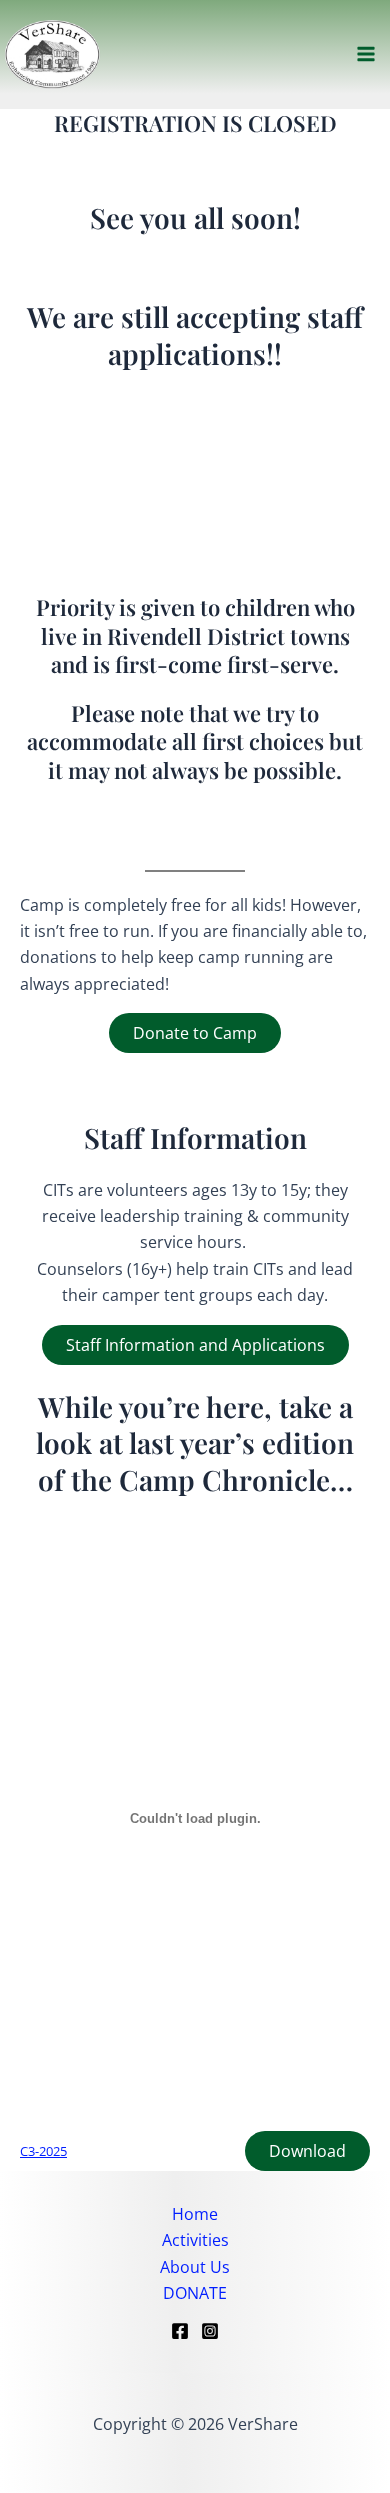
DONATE (195, 2293)
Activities (195, 2240)
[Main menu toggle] (366, 54)
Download (307, 2151)
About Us (195, 2267)
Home (195, 2214)
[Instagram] (210, 2331)
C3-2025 (43, 2151)
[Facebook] (180, 2331)
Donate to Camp (195, 1033)
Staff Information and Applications (195, 1345)
